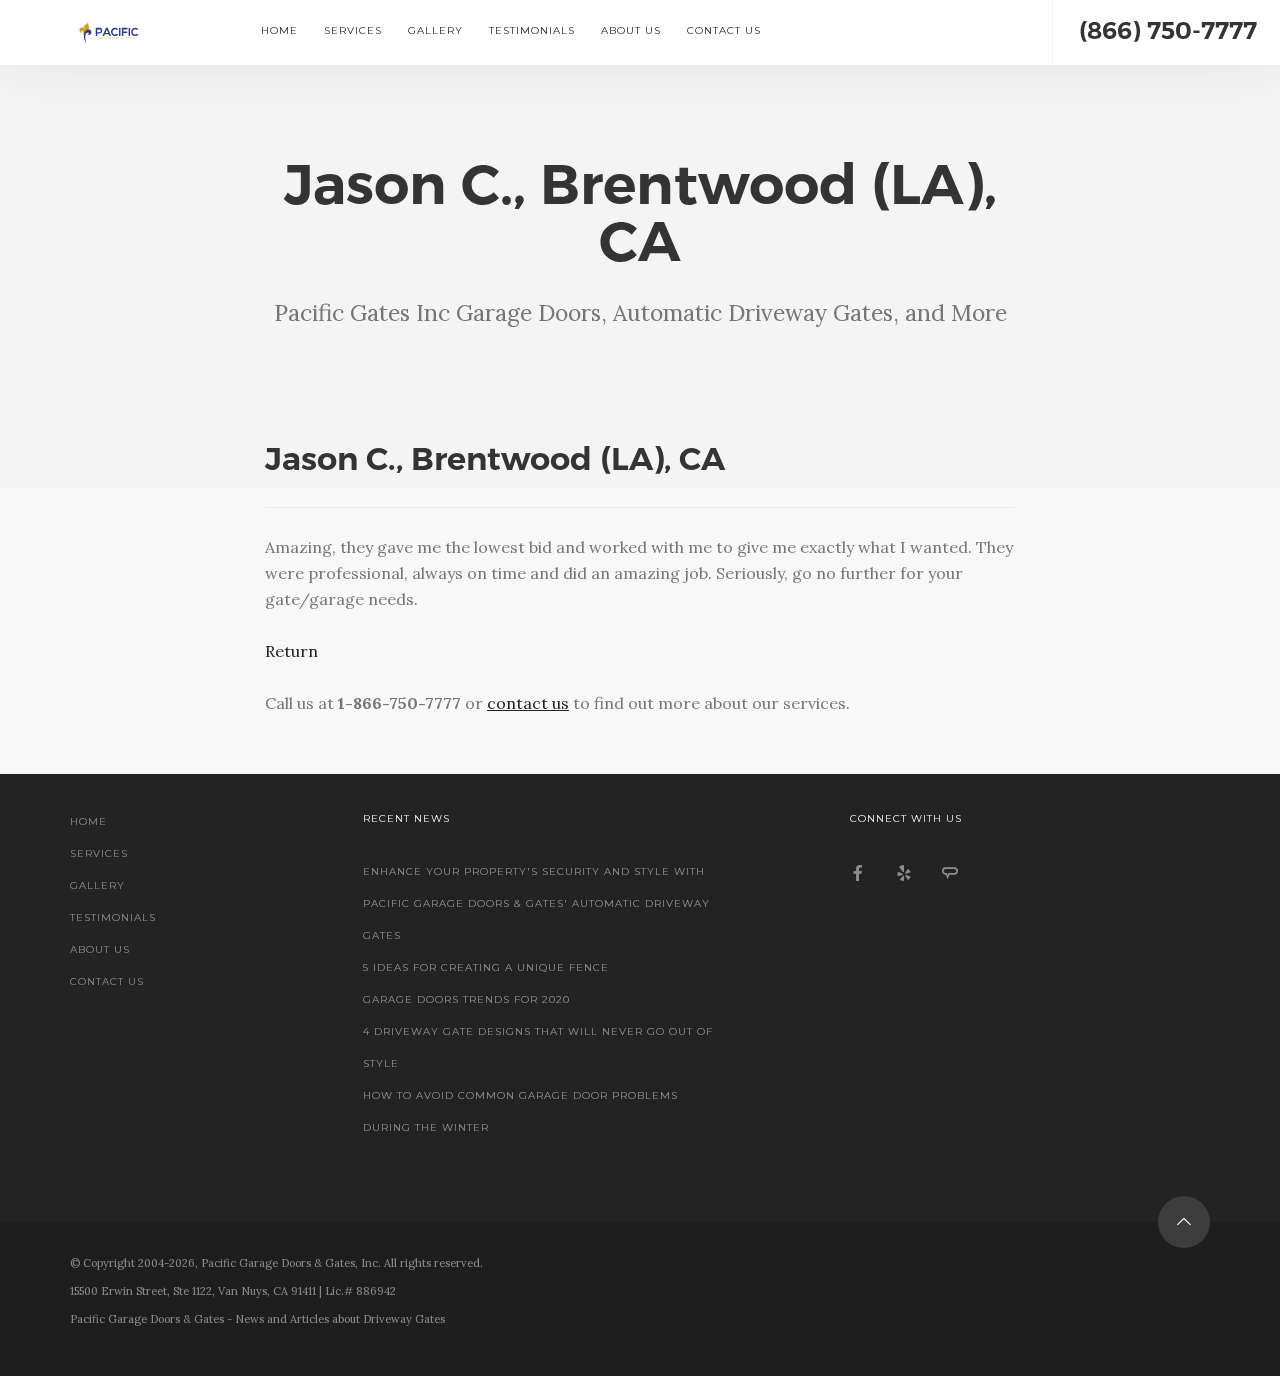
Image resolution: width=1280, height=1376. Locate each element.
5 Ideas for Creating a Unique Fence (486, 967)
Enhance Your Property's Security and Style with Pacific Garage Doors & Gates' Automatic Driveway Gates (536, 903)
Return (291, 651)
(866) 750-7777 (1168, 30)
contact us (528, 703)
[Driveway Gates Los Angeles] (122, 32)
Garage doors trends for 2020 (466, 999)
